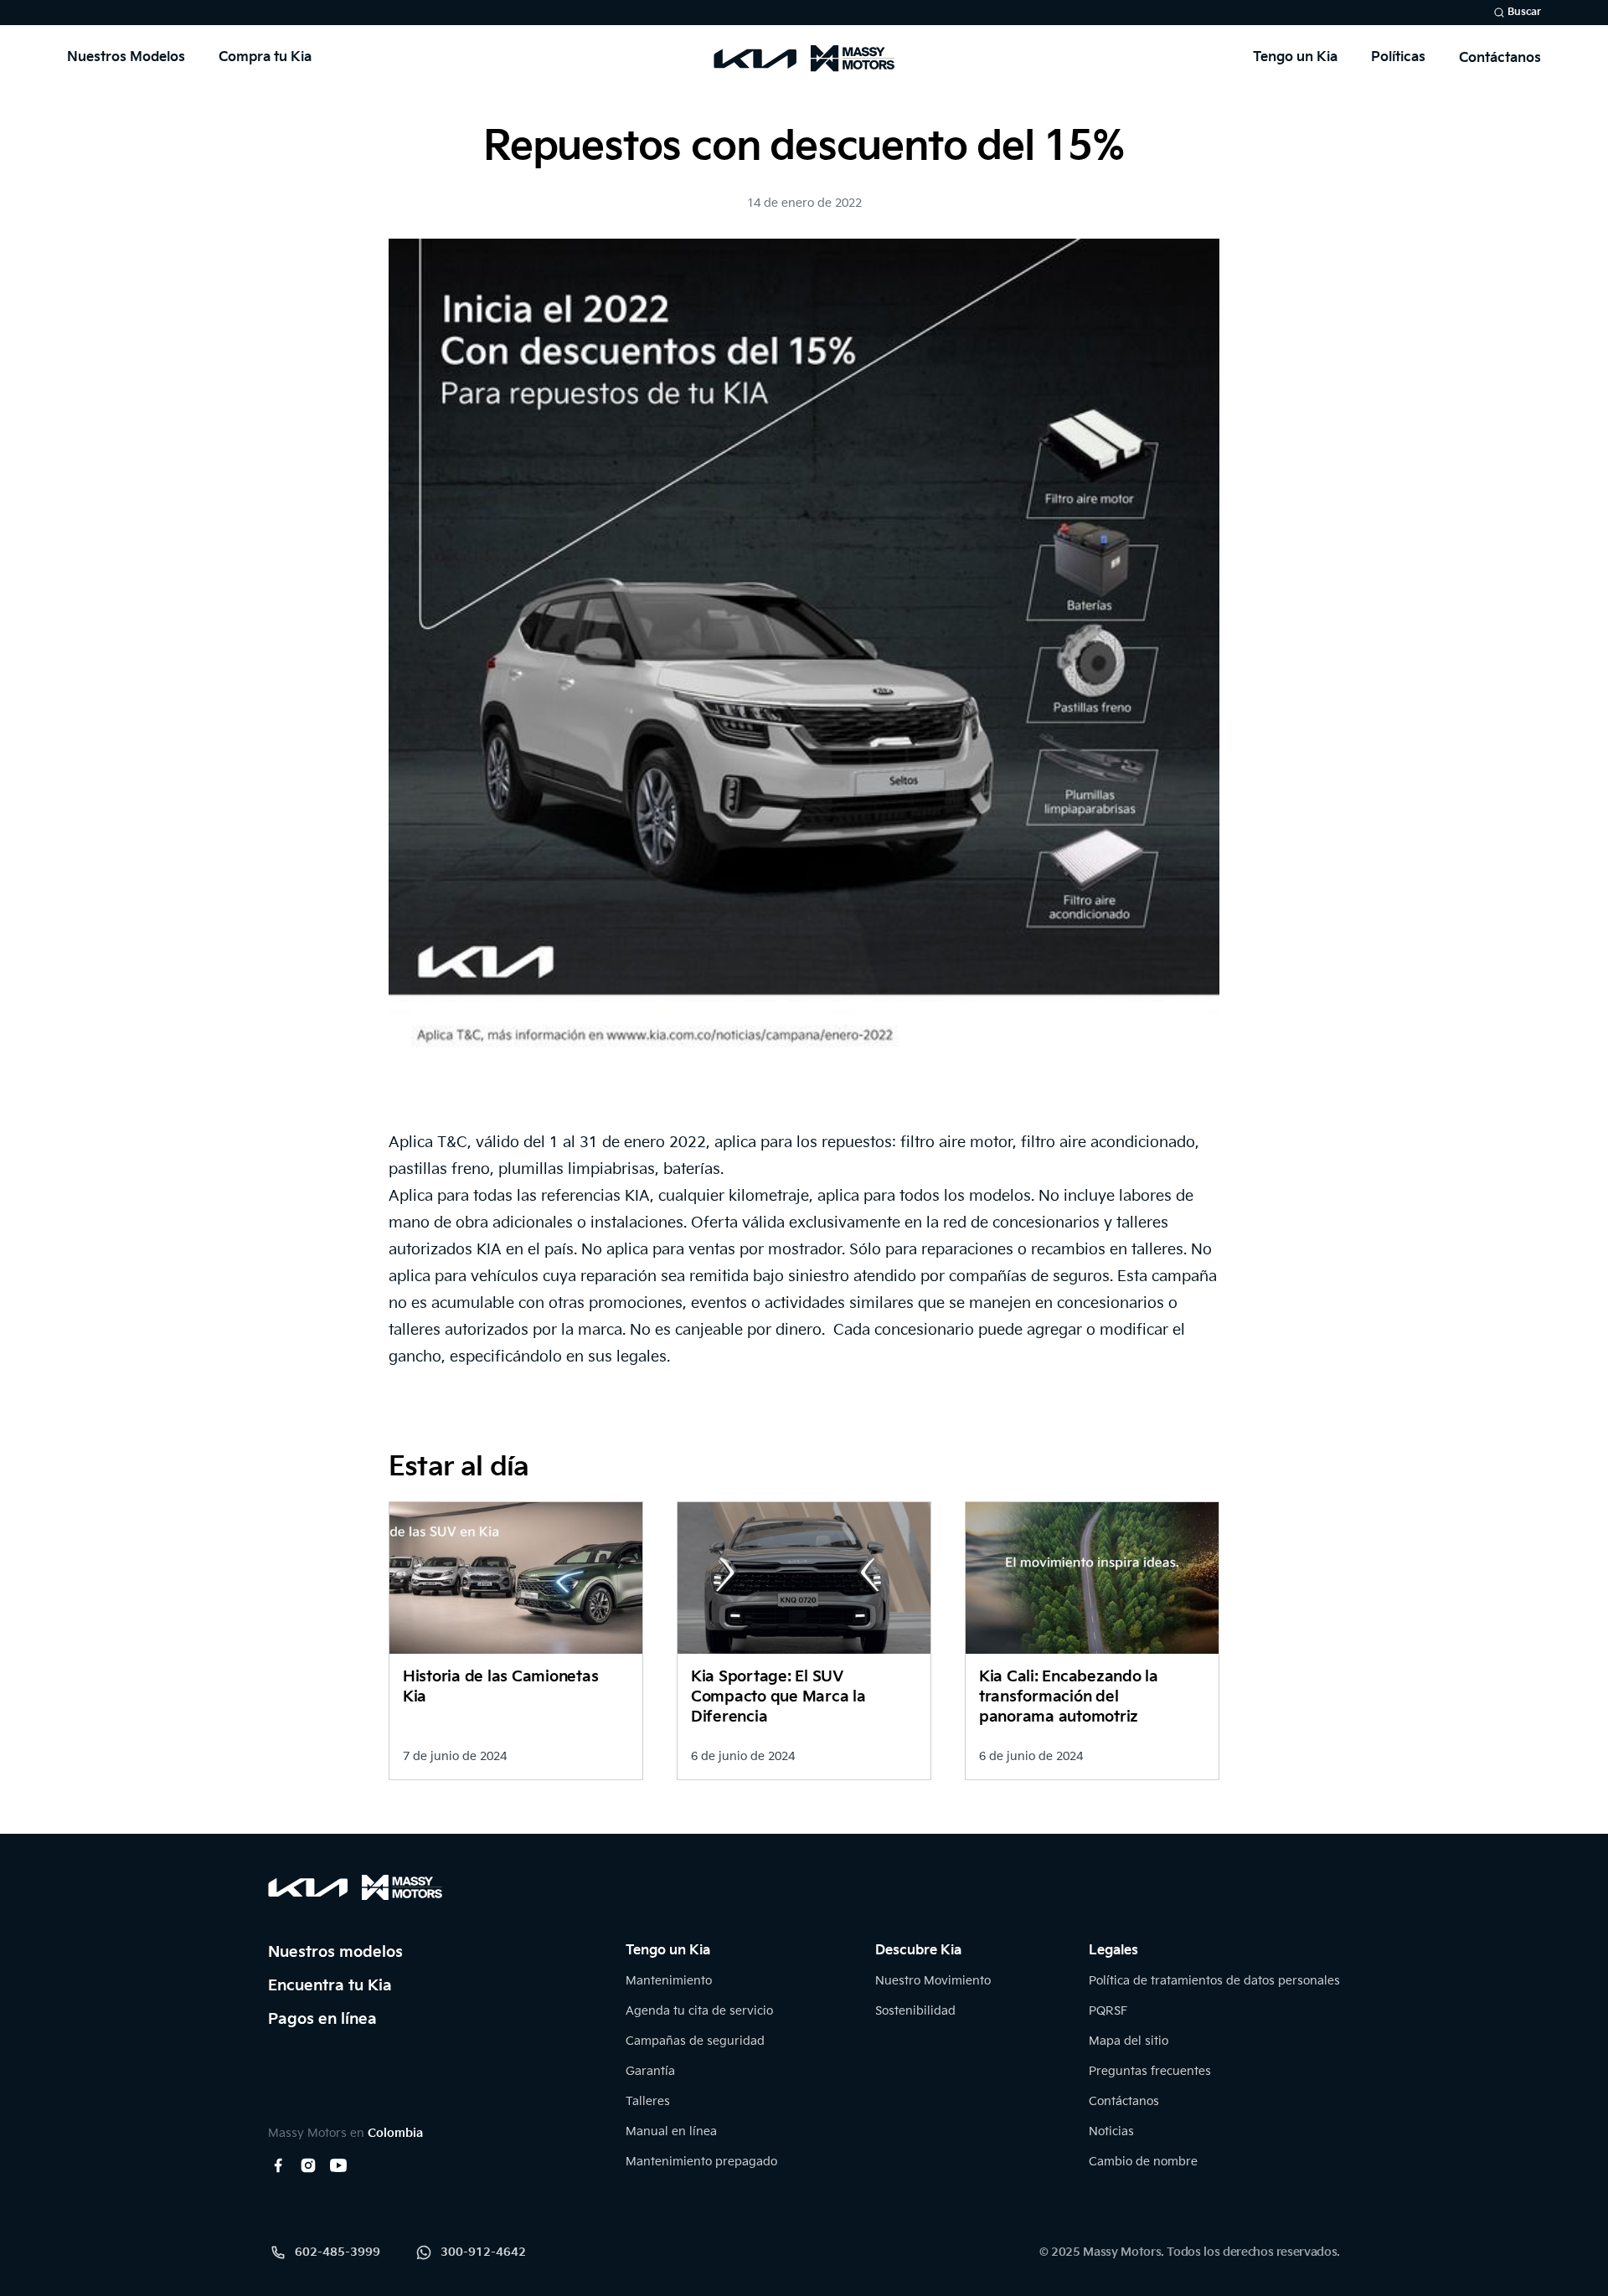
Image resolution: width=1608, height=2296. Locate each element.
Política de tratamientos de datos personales (1214, 1981)
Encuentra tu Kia (330, 1986)
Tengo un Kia (1295, 57)
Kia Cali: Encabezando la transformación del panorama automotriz (1069, 1697)
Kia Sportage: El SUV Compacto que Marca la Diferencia (778, 1697)
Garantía (650, 2071)
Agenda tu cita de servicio (699, 2011)
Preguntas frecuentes (1150, 2071)
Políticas (1398, 57)
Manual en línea (671, 2131)
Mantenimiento (669, 1981)
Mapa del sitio (1129, 2041)
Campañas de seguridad (695, 2041)
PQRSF (1108, 2011)
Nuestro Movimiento (933, 1981)
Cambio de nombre (1143, 2162)
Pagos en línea (322, 2019)
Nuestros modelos (335, 1952)
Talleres (648, 2101)
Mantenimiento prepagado (701, 2162)
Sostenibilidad (915, 2011)
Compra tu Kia (265, 57)
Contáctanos (1500, 58)
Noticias (1111, 2131)
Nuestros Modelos (126, 57)
